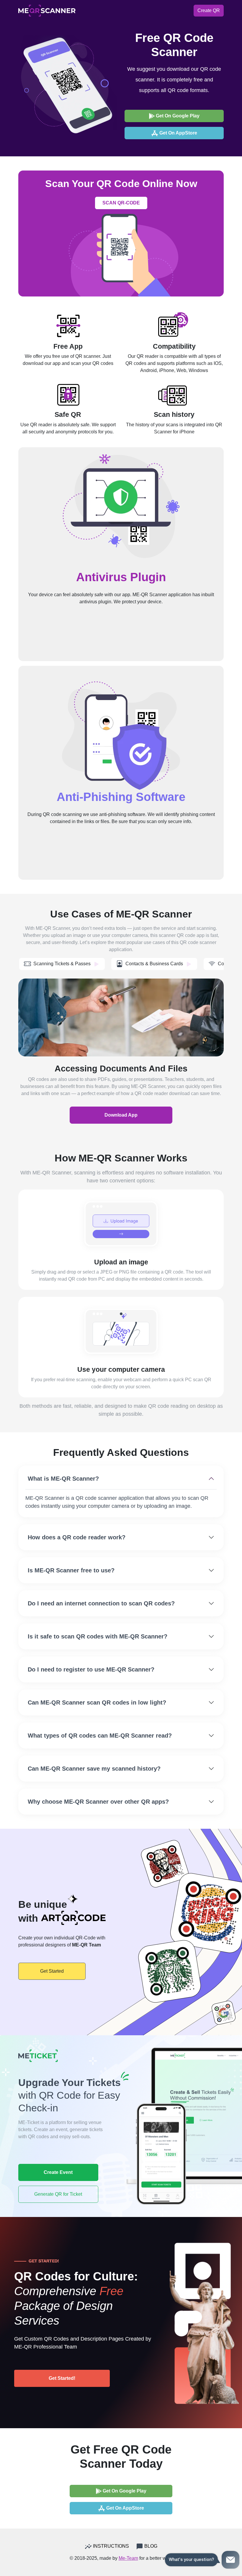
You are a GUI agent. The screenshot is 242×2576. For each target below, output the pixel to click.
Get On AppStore (178, 133)
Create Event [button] (58, 2172)
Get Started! (62, 2378)
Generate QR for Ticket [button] (58, 2194)
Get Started (52, 1971)
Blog (150, 2546)
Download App (121, 1115)
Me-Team (128, 2558)
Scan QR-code (121, 203)
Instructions (110, 2546)
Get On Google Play (177, 116)
